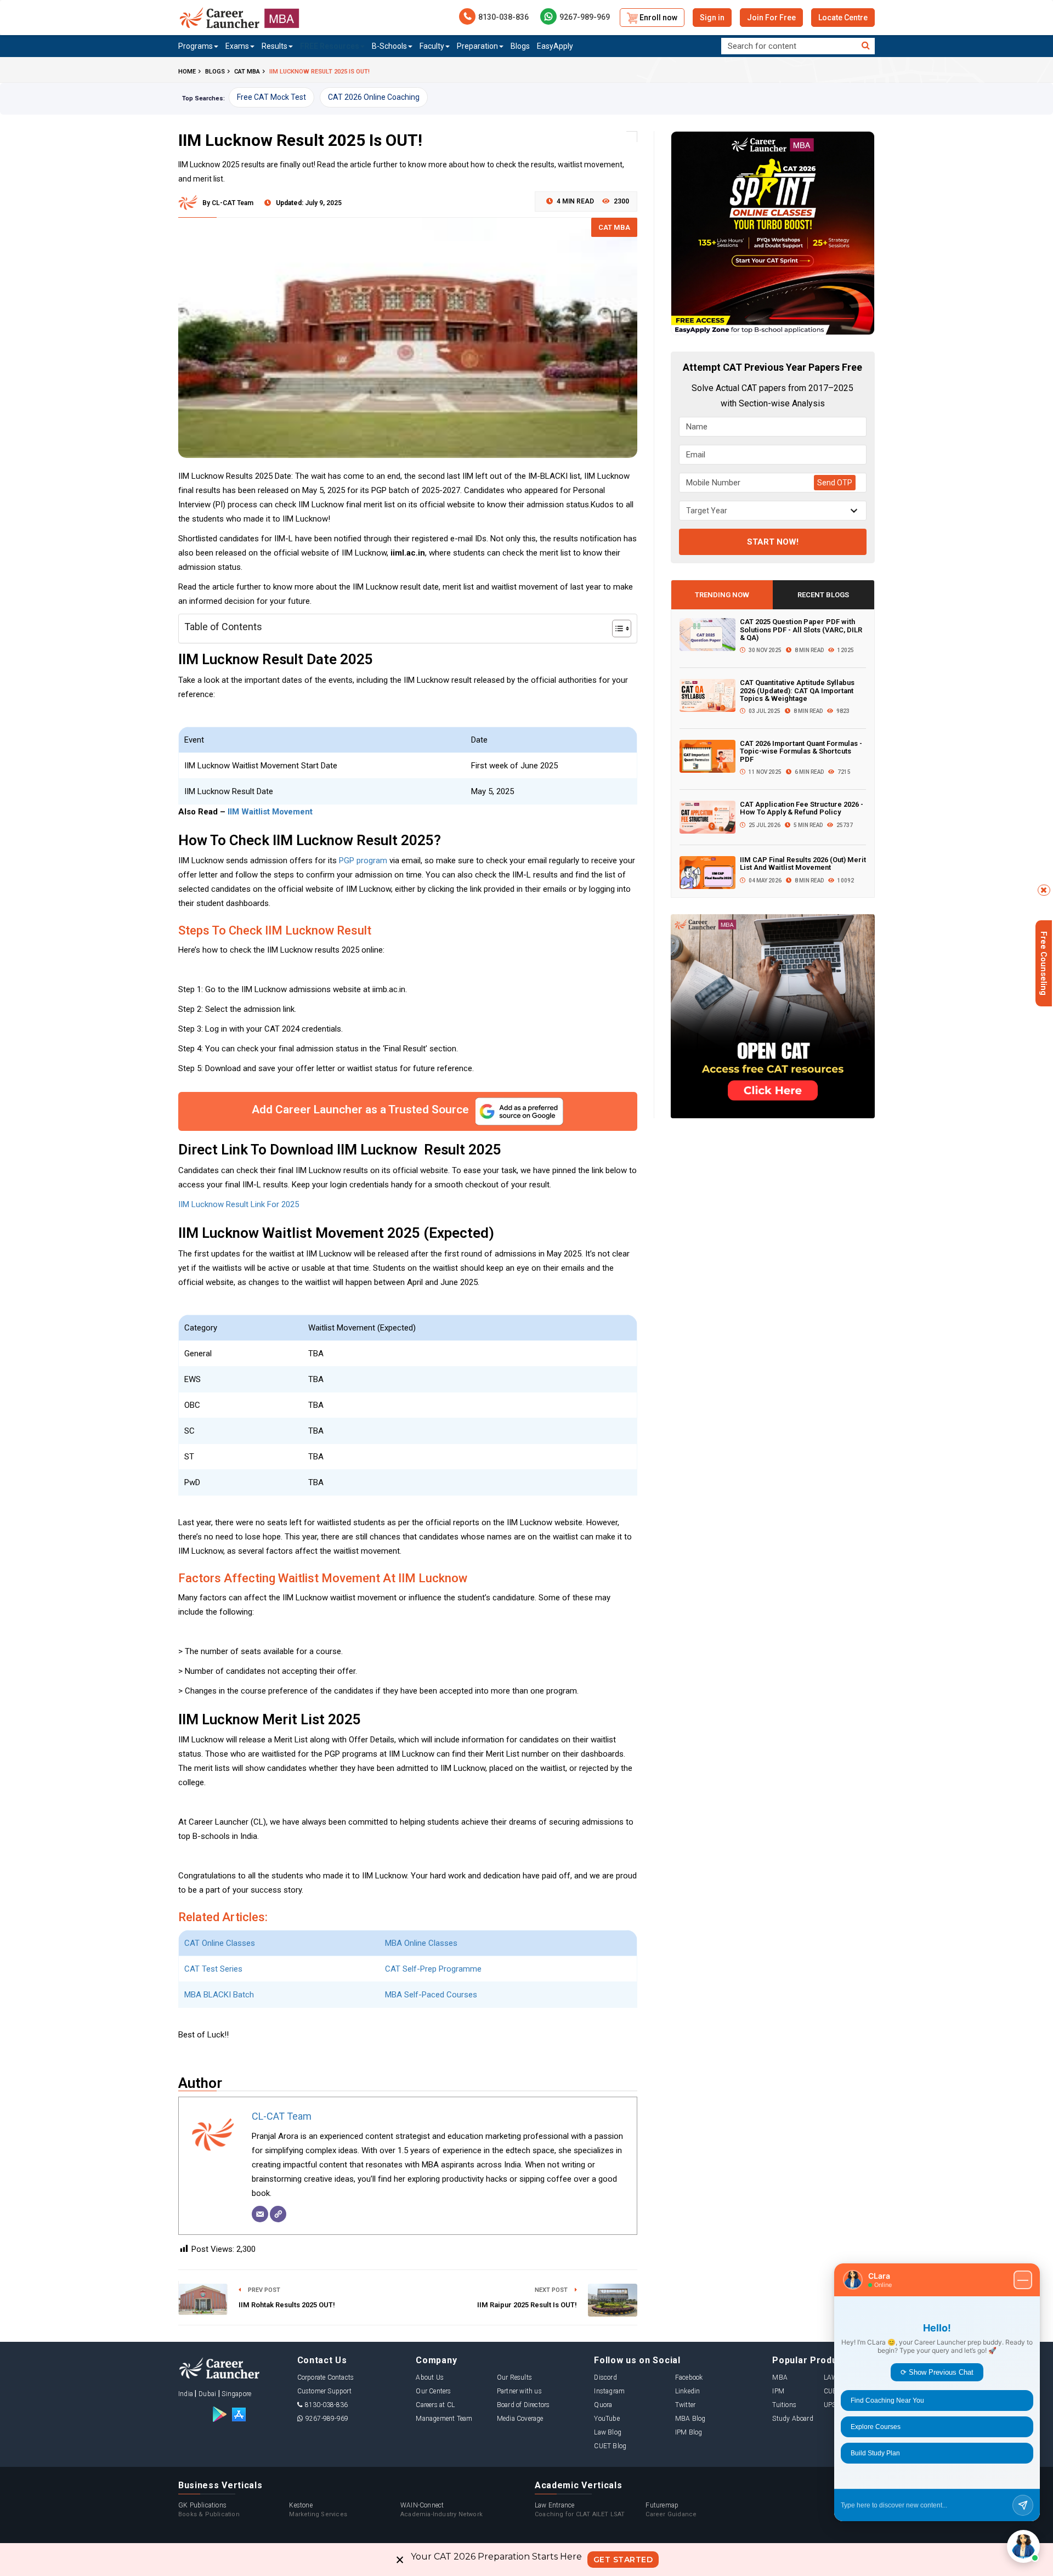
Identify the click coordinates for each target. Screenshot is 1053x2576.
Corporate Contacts (326, 2377)
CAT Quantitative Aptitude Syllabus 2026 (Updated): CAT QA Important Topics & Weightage (797, 690)
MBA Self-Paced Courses (431, 1995)
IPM (778, 2391)
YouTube (607, 2419)
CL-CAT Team (282, 2116)
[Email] (260, 2214)
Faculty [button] (432, 46)
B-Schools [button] (389, 46)
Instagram (609, 2391)
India (186, 2394)
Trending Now (722, 595)
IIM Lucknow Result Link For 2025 (239, 1204)
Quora (603, 2405)
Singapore (236, 2394)
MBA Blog (690, 2419)
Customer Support (324, 2391)
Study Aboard (792, 2419)
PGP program (363, 860)
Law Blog (608, 2432)
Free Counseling (1044, 963)
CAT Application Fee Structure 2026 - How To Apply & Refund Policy (802, 808)
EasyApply (555, 46)
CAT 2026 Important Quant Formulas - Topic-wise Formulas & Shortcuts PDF (801, 751)
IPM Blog (689, 2432)
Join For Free (771, 18)
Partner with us (519, 2391)
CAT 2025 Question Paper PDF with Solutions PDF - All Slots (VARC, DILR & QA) (801, 630)
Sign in (712, 18)
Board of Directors (523, 2405)
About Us (430, 2377)
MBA (780, 2377)
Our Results (514, 2377)
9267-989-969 (585, 17)
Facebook (689, 2377)
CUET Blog (610, 2446)
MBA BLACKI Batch (219, 1995)
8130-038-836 (503, 17)
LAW (831, 2377)
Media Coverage (520, 2419)
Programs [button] (196, 46)
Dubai (207, 2394)
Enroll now (658, 18)
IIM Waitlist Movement (270, 812)
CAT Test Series (213, 1969)
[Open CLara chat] (1023, 2546)
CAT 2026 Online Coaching (374, 97)
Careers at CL (435, 2405)
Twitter (685, 2405)
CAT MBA (614, 227)
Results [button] (274, 46)
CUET (832, 2391)
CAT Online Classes (221, 1943)
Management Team (444, 2419)
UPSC (832, 2405)
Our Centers (433, 2391)
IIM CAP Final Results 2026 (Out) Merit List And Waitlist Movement (803, 864)
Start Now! (773, 542)
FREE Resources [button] (330, 46)
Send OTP (835, 483)
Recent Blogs (823, 595)
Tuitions (784, 2405)
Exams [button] (237, 46)
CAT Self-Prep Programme (433, 1969)
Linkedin (688, 2391)
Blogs (520, 46)
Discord (605, 2377)
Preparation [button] (477, 46)
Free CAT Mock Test (271, 97)
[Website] (278, 2214)
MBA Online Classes (421, 1943)
